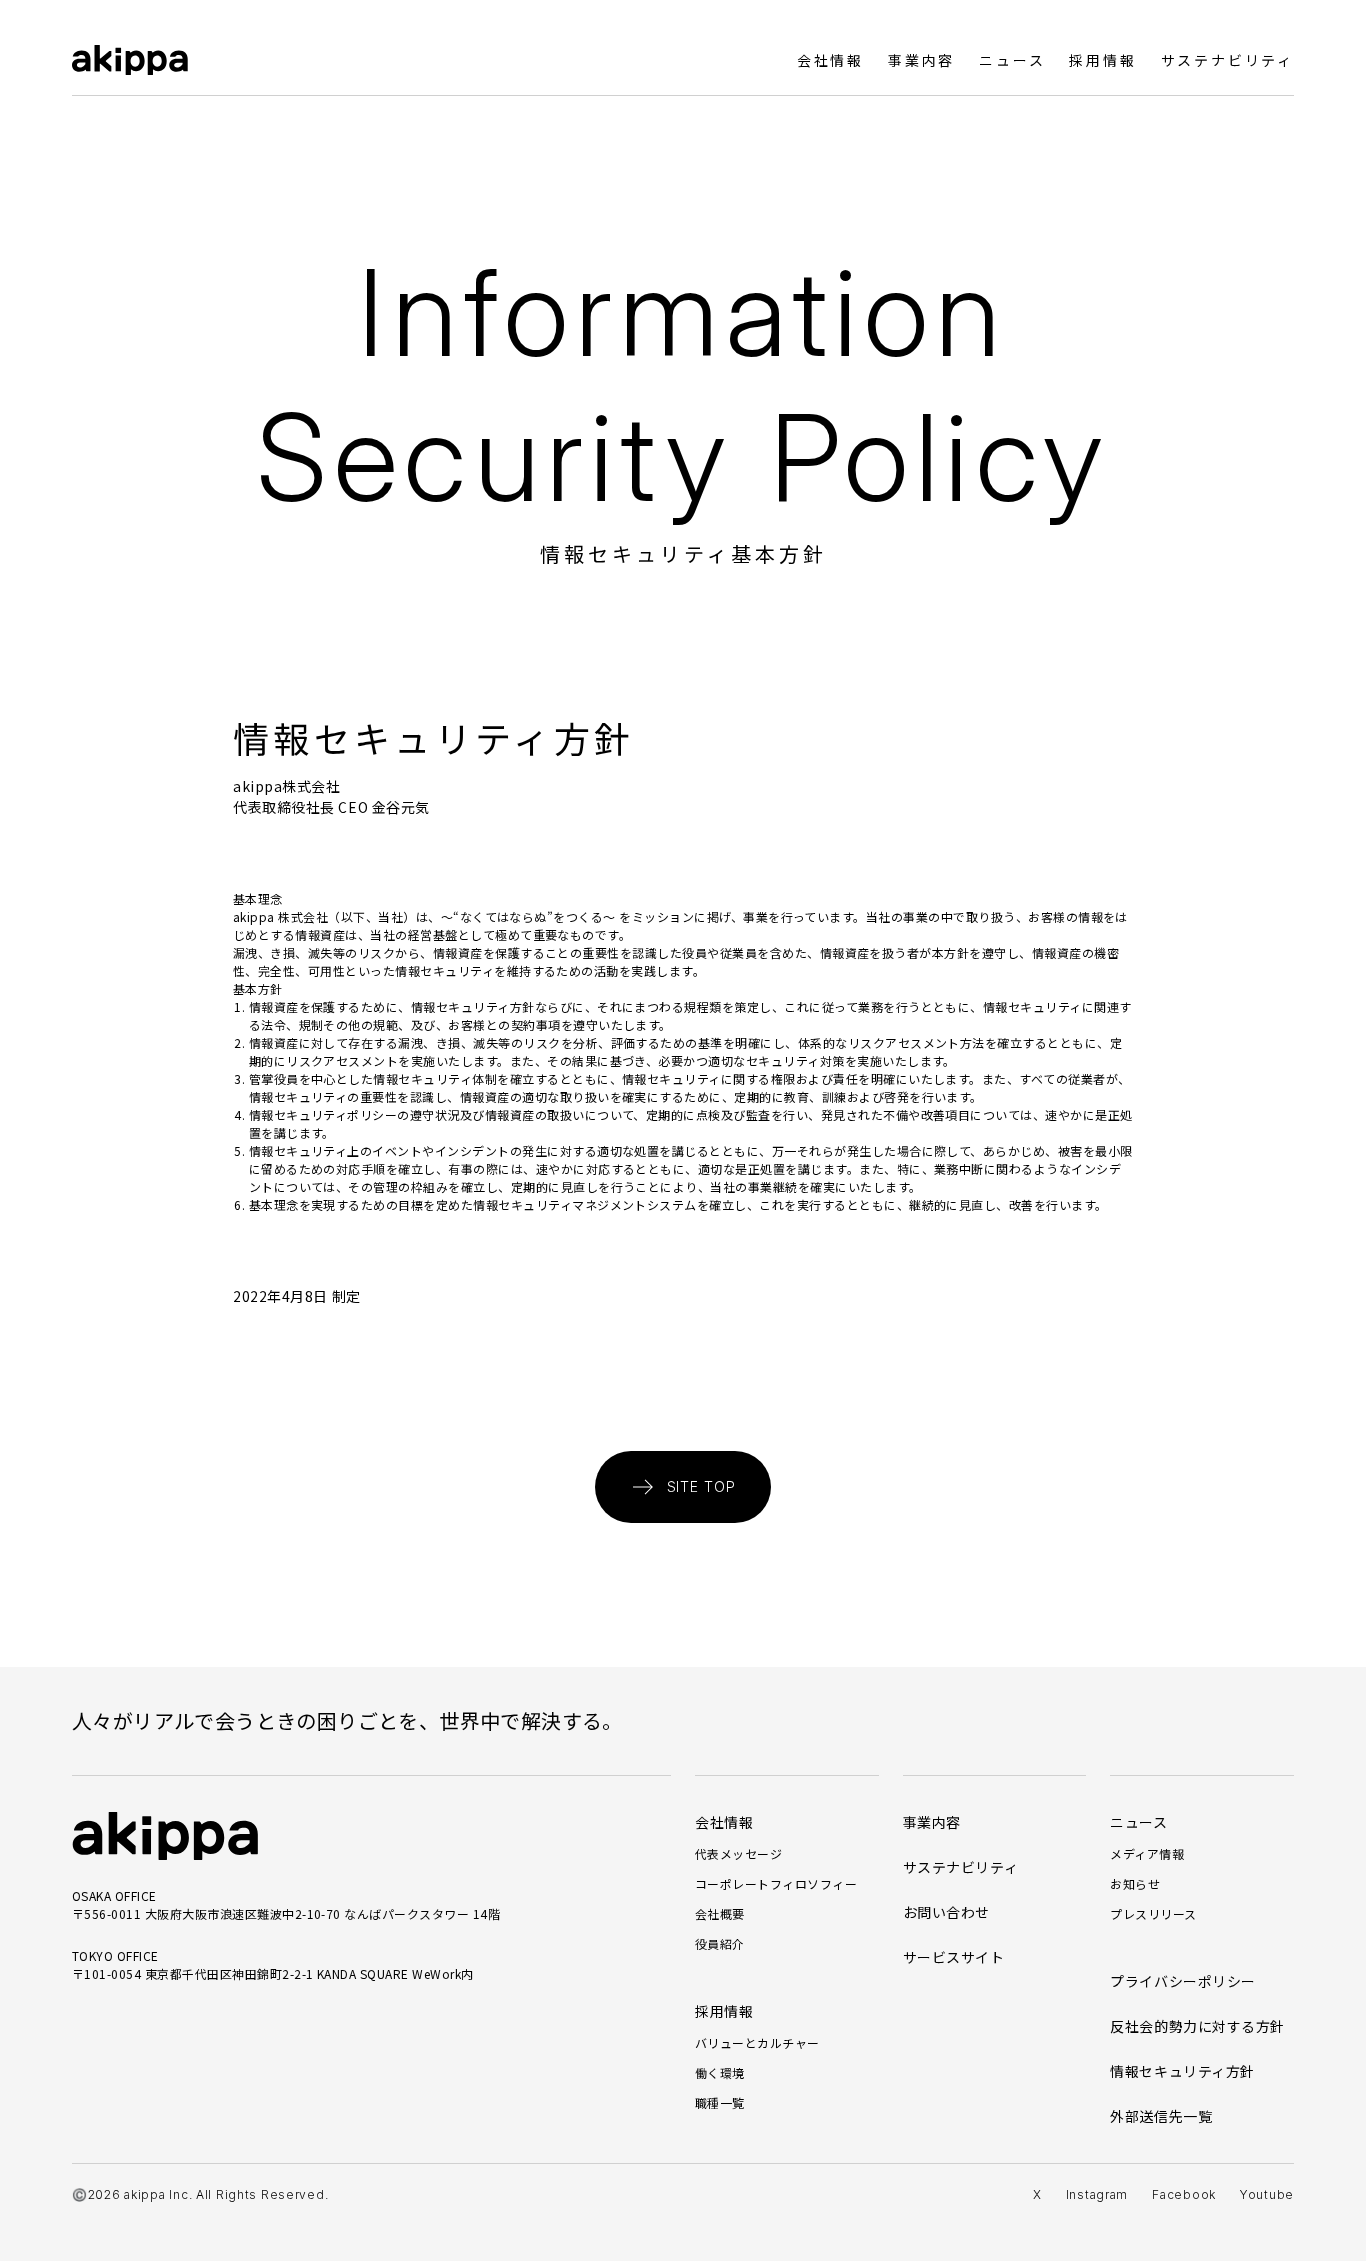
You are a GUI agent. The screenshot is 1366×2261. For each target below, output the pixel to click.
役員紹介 (720, 1943)
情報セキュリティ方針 (1182, 2071)
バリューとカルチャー (757, 2042)
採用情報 (1102, 60)
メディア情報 (1147, 1853)
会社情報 (830, 60)
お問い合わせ (946, 1912)
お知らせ (1135, 1883)
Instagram (1097, 2194)
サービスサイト (954, 1957)
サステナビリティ (1227, 60)
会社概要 (720, 1913)
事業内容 (921, 60)
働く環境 (720, 2072)
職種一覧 (720, 2102)
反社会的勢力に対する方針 (1197, 2026)
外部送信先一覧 (1161, 2116)
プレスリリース (1153, 1913)
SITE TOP (701, 1486)
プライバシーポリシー (1183, 1981)
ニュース (1012, 60)
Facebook (1184, 2194)
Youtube (1267, 2194)
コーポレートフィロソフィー (776, 1883)
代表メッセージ (738, 1853)
